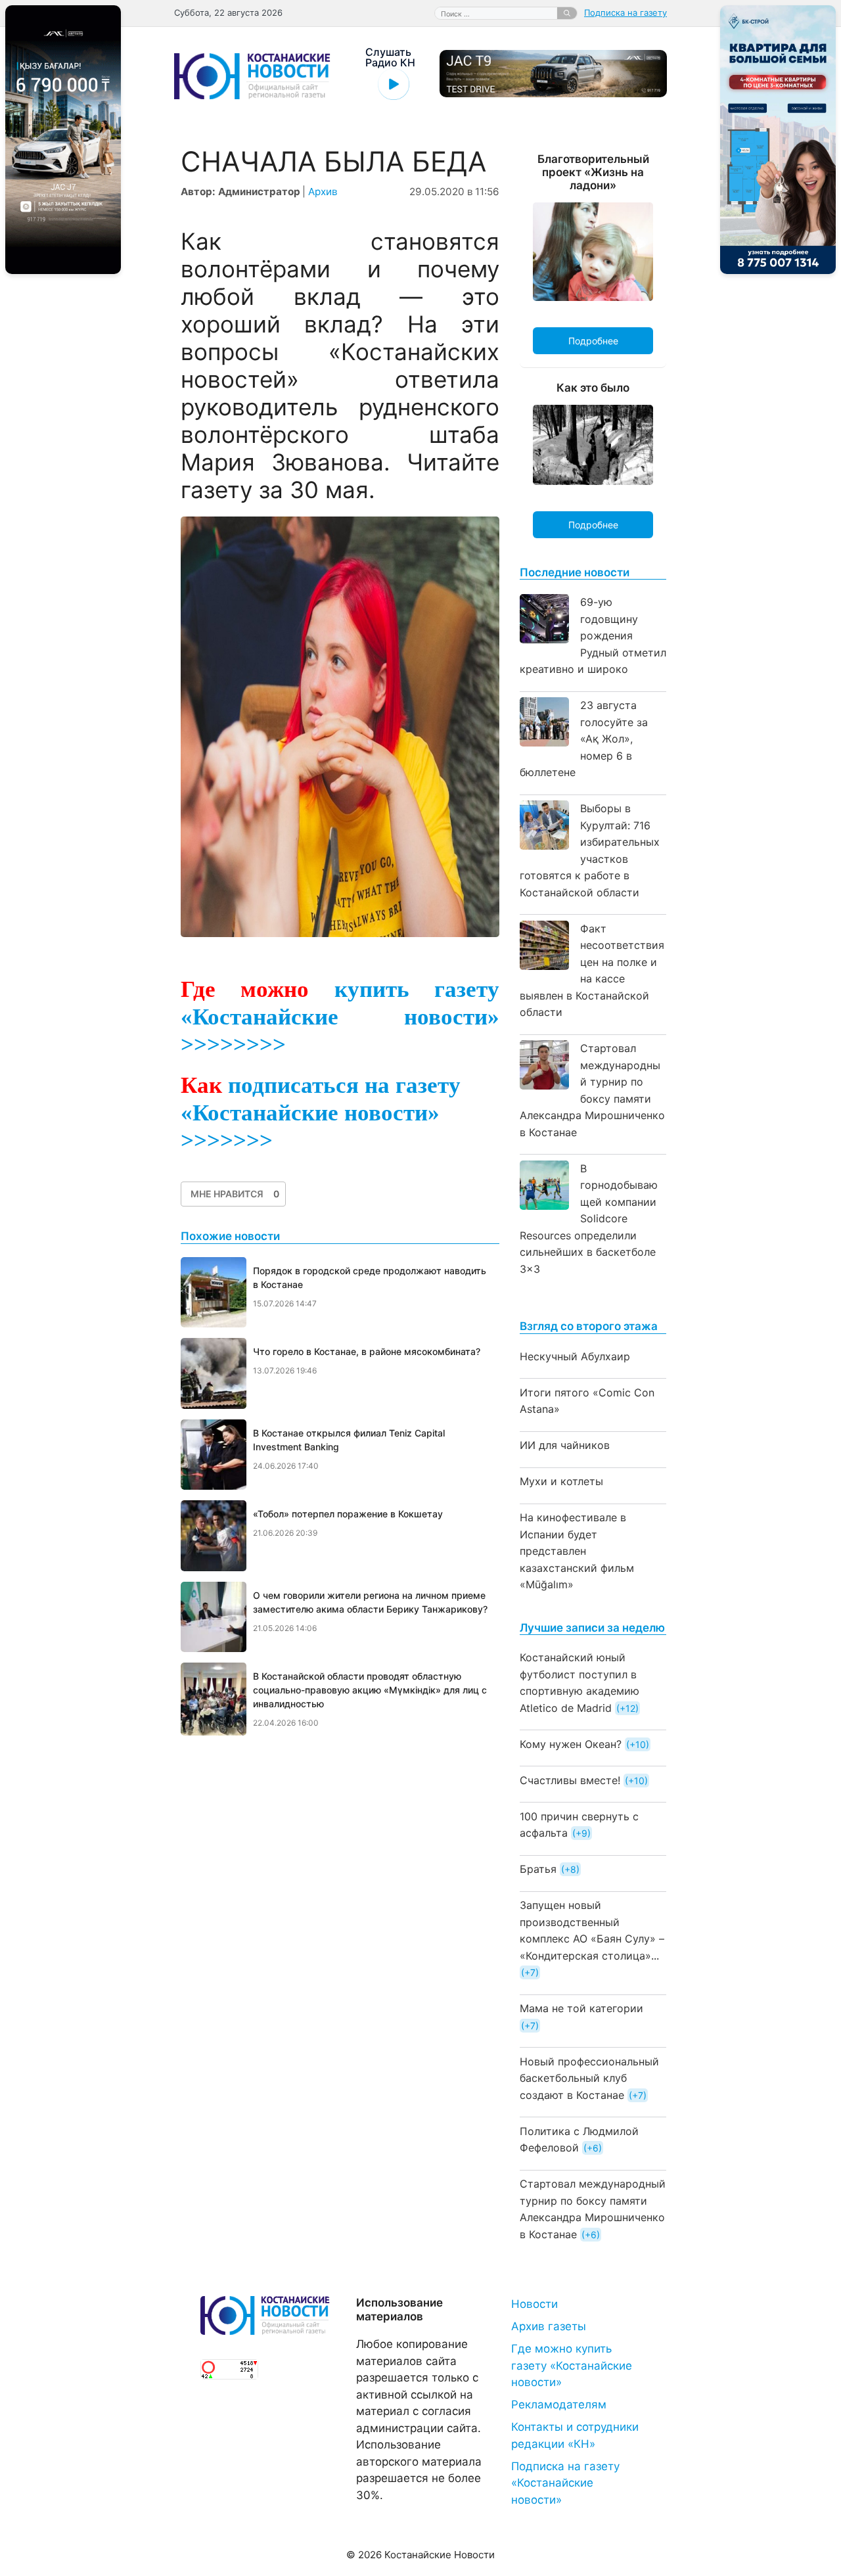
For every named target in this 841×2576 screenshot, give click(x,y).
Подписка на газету (625, 12)
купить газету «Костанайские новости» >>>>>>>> (340, 1017)
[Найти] (567, 13)
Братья (538, 1869)
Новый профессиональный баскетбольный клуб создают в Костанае (589, 2078)
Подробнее (593, 341)
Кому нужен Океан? (571, 1744)
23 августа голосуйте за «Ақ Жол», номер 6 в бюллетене (584, 739)
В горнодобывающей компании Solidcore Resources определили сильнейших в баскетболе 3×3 (589, 1219)
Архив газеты (549, 2326)
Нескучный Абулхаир (575, 1356)
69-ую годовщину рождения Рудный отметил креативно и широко (593, 635)
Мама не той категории (581, 2008)
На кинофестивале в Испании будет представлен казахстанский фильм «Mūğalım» (577, 1551)
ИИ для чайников (565, 1445)
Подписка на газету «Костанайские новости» (565, 2483)
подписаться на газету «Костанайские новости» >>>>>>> (321, 1113)
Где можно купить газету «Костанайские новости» (572, 2365)
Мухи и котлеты (561, 1481)
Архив (323, 192)
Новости (534, 2304)
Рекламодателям (559, 2404)
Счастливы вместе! (570, 1780)
